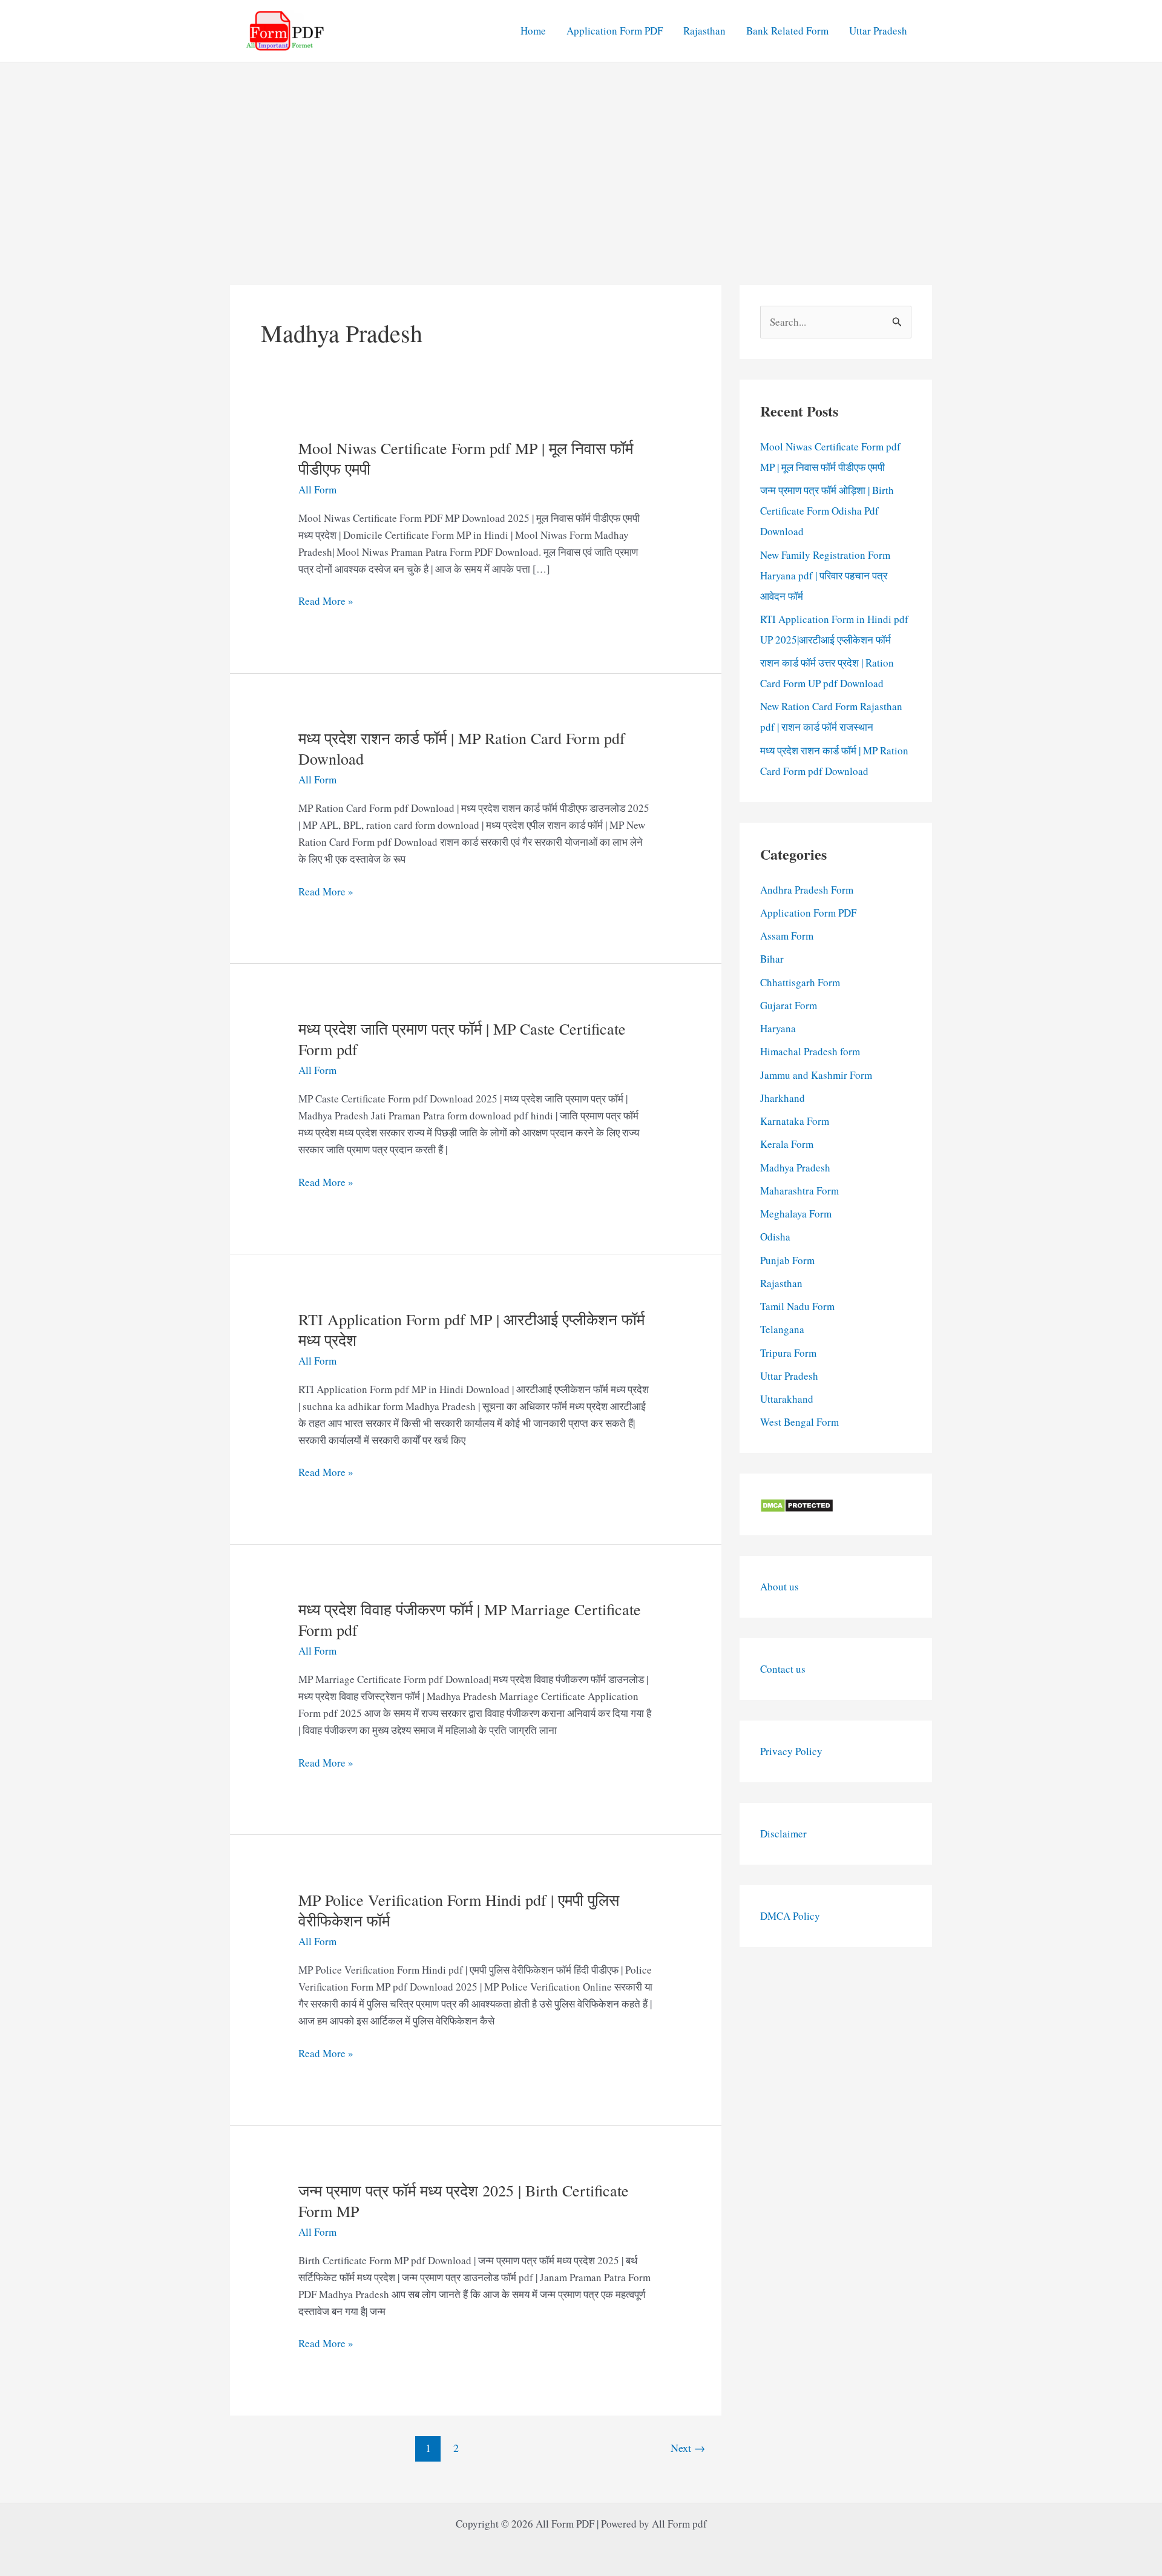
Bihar (772, 959)
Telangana (782, 1329)
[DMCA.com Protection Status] (797, 1504)
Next (688, 2448)
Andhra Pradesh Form (807, 890)
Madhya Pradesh (795, 1168)
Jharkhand (783, 1098)
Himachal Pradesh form (810, 1051)
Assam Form (787, 936)
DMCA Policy (790, 1916)
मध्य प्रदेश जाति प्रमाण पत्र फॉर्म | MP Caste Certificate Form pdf (462, 1039)
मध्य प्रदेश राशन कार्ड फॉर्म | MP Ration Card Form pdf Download (462, 748)
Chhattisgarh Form (800, 982)
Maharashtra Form (799, 1191)
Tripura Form (788, 1353)
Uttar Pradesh (878, 31)
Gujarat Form (789, 1005)
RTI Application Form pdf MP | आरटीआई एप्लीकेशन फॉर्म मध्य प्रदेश (471, 1329)
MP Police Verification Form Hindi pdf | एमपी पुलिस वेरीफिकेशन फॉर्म (459, 1910)
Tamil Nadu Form (797, 1306)
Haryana (778, 1028)
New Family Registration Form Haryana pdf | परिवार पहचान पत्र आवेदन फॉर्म (825, 575)
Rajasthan (704, 31)
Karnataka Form (795, 1121)
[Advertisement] (581, 153)
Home (533, 31)
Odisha (775, 1237)
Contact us (783, 1669)
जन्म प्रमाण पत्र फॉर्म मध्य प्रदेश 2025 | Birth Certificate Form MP (464, 2201)
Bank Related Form (787, 31)
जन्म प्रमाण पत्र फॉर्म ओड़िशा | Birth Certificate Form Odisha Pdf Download (827, 511)
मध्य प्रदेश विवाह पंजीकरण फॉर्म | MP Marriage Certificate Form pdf (470, 1619)
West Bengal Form (799, 1422)
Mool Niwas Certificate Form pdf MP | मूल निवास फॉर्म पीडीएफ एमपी (466, 458)
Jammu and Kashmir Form (816, 1075)
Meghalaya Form (796, 1214)
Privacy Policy (791, 1751)
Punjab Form (787, 1260)
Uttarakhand (787, 1399)
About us (780, 1586)
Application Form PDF (615, 31)
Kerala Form (787, 1144)
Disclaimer (783, 1833)
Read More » (326, 601)
